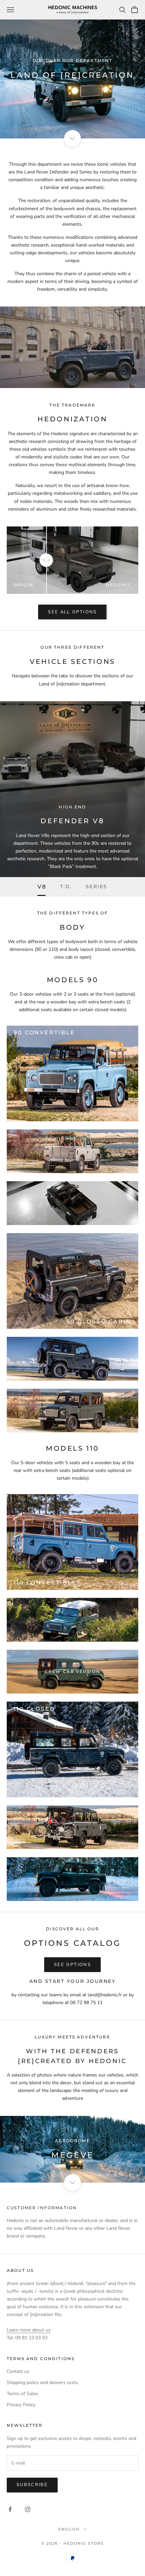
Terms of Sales (22, 2394)
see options (72, 1965)
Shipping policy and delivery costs (42, 2382)
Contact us (18, 2371)
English (69, 2529)
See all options (72, 612)
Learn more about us (29, 2330)
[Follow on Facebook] (10, 2509)
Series (97, 887)
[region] (72, 2149)
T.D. (66, 887)
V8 (42, 887)
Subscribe (32, 2485)
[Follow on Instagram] (28, 2509)
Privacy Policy (21, 2405)
